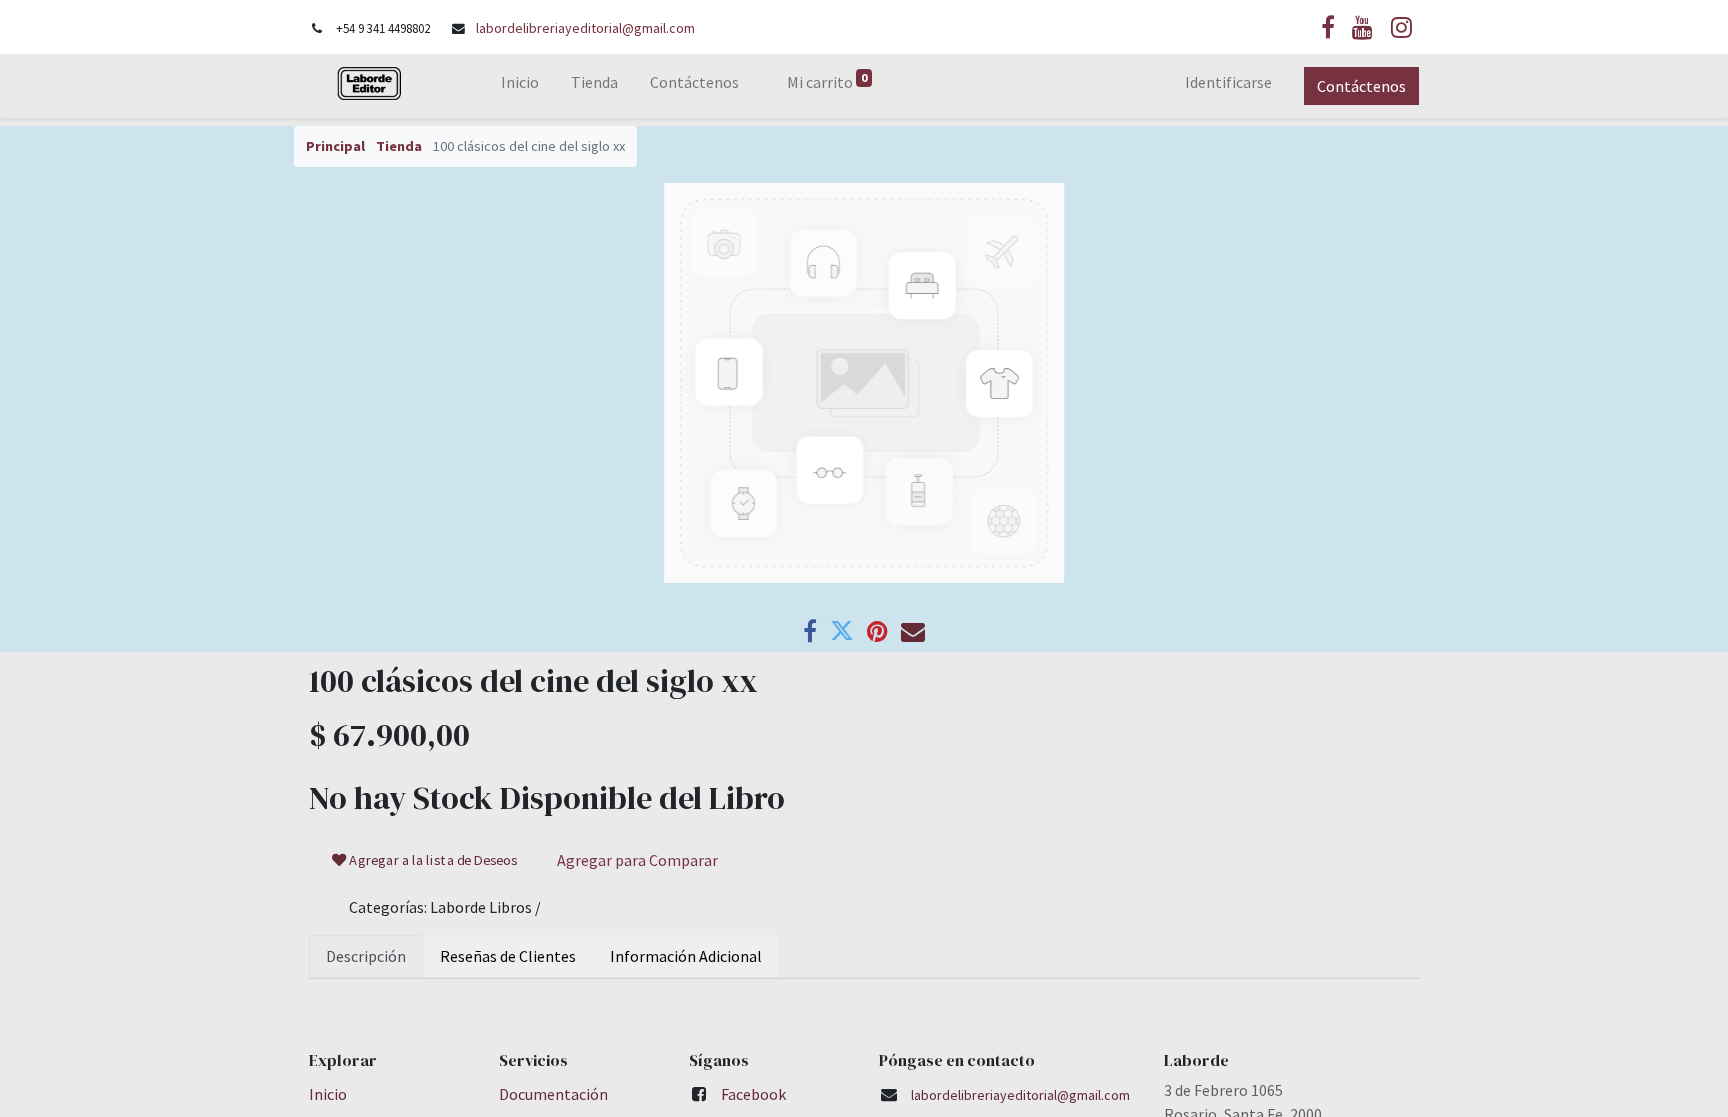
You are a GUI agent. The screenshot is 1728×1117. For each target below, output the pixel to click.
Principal (335, 146)
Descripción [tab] (366, 956)
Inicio (328, 1094)
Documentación (553, 1094)
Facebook (753, 1094)
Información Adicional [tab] (686, 956)
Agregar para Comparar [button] (637, 860)
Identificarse (1228, 82)
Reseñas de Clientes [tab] (508, 956)
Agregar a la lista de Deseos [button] (432, 860)
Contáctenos (1361, 86)
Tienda (399, 146)
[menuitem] (520, 86)
